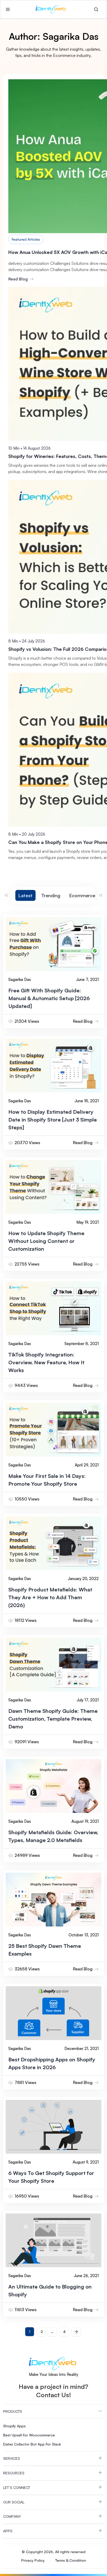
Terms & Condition (71, 2560)
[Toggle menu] (8, 9)
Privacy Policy (33, 2560)
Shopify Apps (14, 2426)
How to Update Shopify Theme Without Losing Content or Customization (46, 1241)
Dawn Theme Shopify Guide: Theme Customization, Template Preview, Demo (53, 1719)
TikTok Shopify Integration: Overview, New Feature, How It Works (46, 1362)
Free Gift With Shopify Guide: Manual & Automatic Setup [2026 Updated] (49, 998)
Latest (25, 895)
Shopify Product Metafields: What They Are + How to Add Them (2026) (50, 1597)
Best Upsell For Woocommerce (29, 2435)
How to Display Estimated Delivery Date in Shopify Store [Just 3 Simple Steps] (53, 1120)
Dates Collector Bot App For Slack (32, 2444)
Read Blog (18, 279)
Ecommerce (82, 895)
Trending (51, 895)
